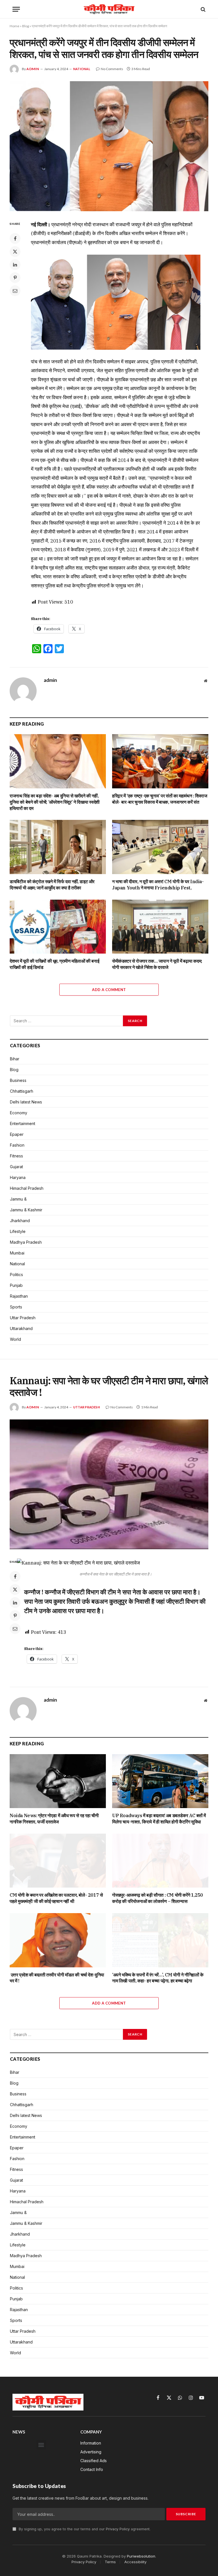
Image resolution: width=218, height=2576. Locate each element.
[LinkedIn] (15, 265)
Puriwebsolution (141, 2556)
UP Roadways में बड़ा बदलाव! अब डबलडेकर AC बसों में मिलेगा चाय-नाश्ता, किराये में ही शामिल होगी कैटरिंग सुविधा (159, 1819)
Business (18, 1080)
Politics (16, 1275)
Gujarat (16, 1167)
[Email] (15, 291)
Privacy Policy (118, 2529)
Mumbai (17, 1253)
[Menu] (16, 9)
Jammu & (18, 1199)
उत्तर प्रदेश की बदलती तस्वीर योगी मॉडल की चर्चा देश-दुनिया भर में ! (57, 1978)
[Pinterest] (15, 278)
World (15, 1339)
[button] (41, 2445)
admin (33, 69)
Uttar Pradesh (23, 1318)
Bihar (15, 1059)
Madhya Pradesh (26, 1242)
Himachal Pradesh (27, 1188)
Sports (16, 1307)
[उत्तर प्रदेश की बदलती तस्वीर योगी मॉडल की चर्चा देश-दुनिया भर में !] (58, 1940)
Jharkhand (20, 1221)
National (82, 69)
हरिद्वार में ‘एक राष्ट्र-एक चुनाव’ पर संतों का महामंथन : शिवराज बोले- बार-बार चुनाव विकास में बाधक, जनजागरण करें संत (160, 799)
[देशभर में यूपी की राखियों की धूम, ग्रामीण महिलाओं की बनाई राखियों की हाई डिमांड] (58, 927)
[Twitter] (15, 252)
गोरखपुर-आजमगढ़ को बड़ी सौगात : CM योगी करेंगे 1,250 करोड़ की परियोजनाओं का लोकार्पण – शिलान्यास (158, 1898)
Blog (26, 26)
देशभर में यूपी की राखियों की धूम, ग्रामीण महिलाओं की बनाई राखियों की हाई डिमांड (54, 964)
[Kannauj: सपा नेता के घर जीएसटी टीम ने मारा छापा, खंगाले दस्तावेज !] (109, 1484)
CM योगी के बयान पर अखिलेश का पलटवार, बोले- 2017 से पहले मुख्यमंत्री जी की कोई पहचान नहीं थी (56, 1898)
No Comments (112, 69)
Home (14, 26)
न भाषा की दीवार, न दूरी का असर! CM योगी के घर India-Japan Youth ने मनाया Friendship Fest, (158, 885)
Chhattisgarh (22, 1091)
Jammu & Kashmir (26, 1210)
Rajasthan (19, 1296)
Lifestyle (18, 1231)
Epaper (17, 1134)
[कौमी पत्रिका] (109, 9)
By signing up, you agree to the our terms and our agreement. (84, 2529)
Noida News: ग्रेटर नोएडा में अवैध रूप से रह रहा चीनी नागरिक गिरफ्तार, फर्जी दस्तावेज (54, 1819)
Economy (19, 1113)
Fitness (16, 1156)
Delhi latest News (26, 1102)
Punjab (16, 1285)
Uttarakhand (21, 1328)
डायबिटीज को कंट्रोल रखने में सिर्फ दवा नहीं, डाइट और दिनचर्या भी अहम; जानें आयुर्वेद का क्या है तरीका (52, 885)
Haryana (18, 1177)
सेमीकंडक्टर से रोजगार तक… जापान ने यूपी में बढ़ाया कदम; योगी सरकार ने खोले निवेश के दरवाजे (157, 964)
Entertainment (23, 1123)
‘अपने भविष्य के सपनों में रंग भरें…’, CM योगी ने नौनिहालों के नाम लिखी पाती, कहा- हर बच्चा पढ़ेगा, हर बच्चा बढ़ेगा (158, 1978)
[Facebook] (15, 238)
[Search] (203, 9)
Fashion (17, 1145)
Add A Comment (109, 990)
